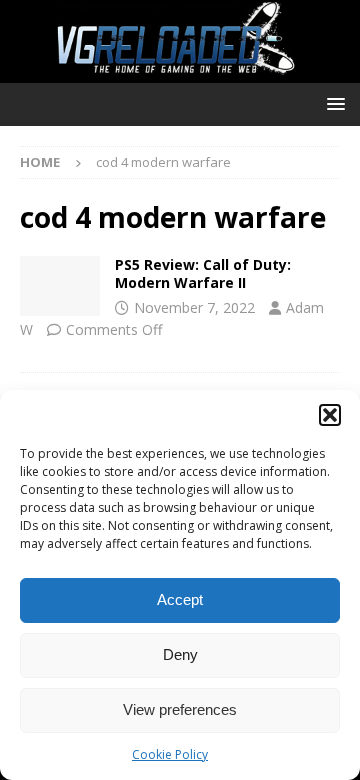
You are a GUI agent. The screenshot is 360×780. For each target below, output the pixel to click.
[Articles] (60, 286)
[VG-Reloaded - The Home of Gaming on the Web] (180, 71)
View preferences (180, 709)
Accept (180, 599)
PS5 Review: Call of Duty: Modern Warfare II (203, 273)
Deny (180, 654)
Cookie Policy (170, 754)
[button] (330, 415)
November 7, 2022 (194, 307)
